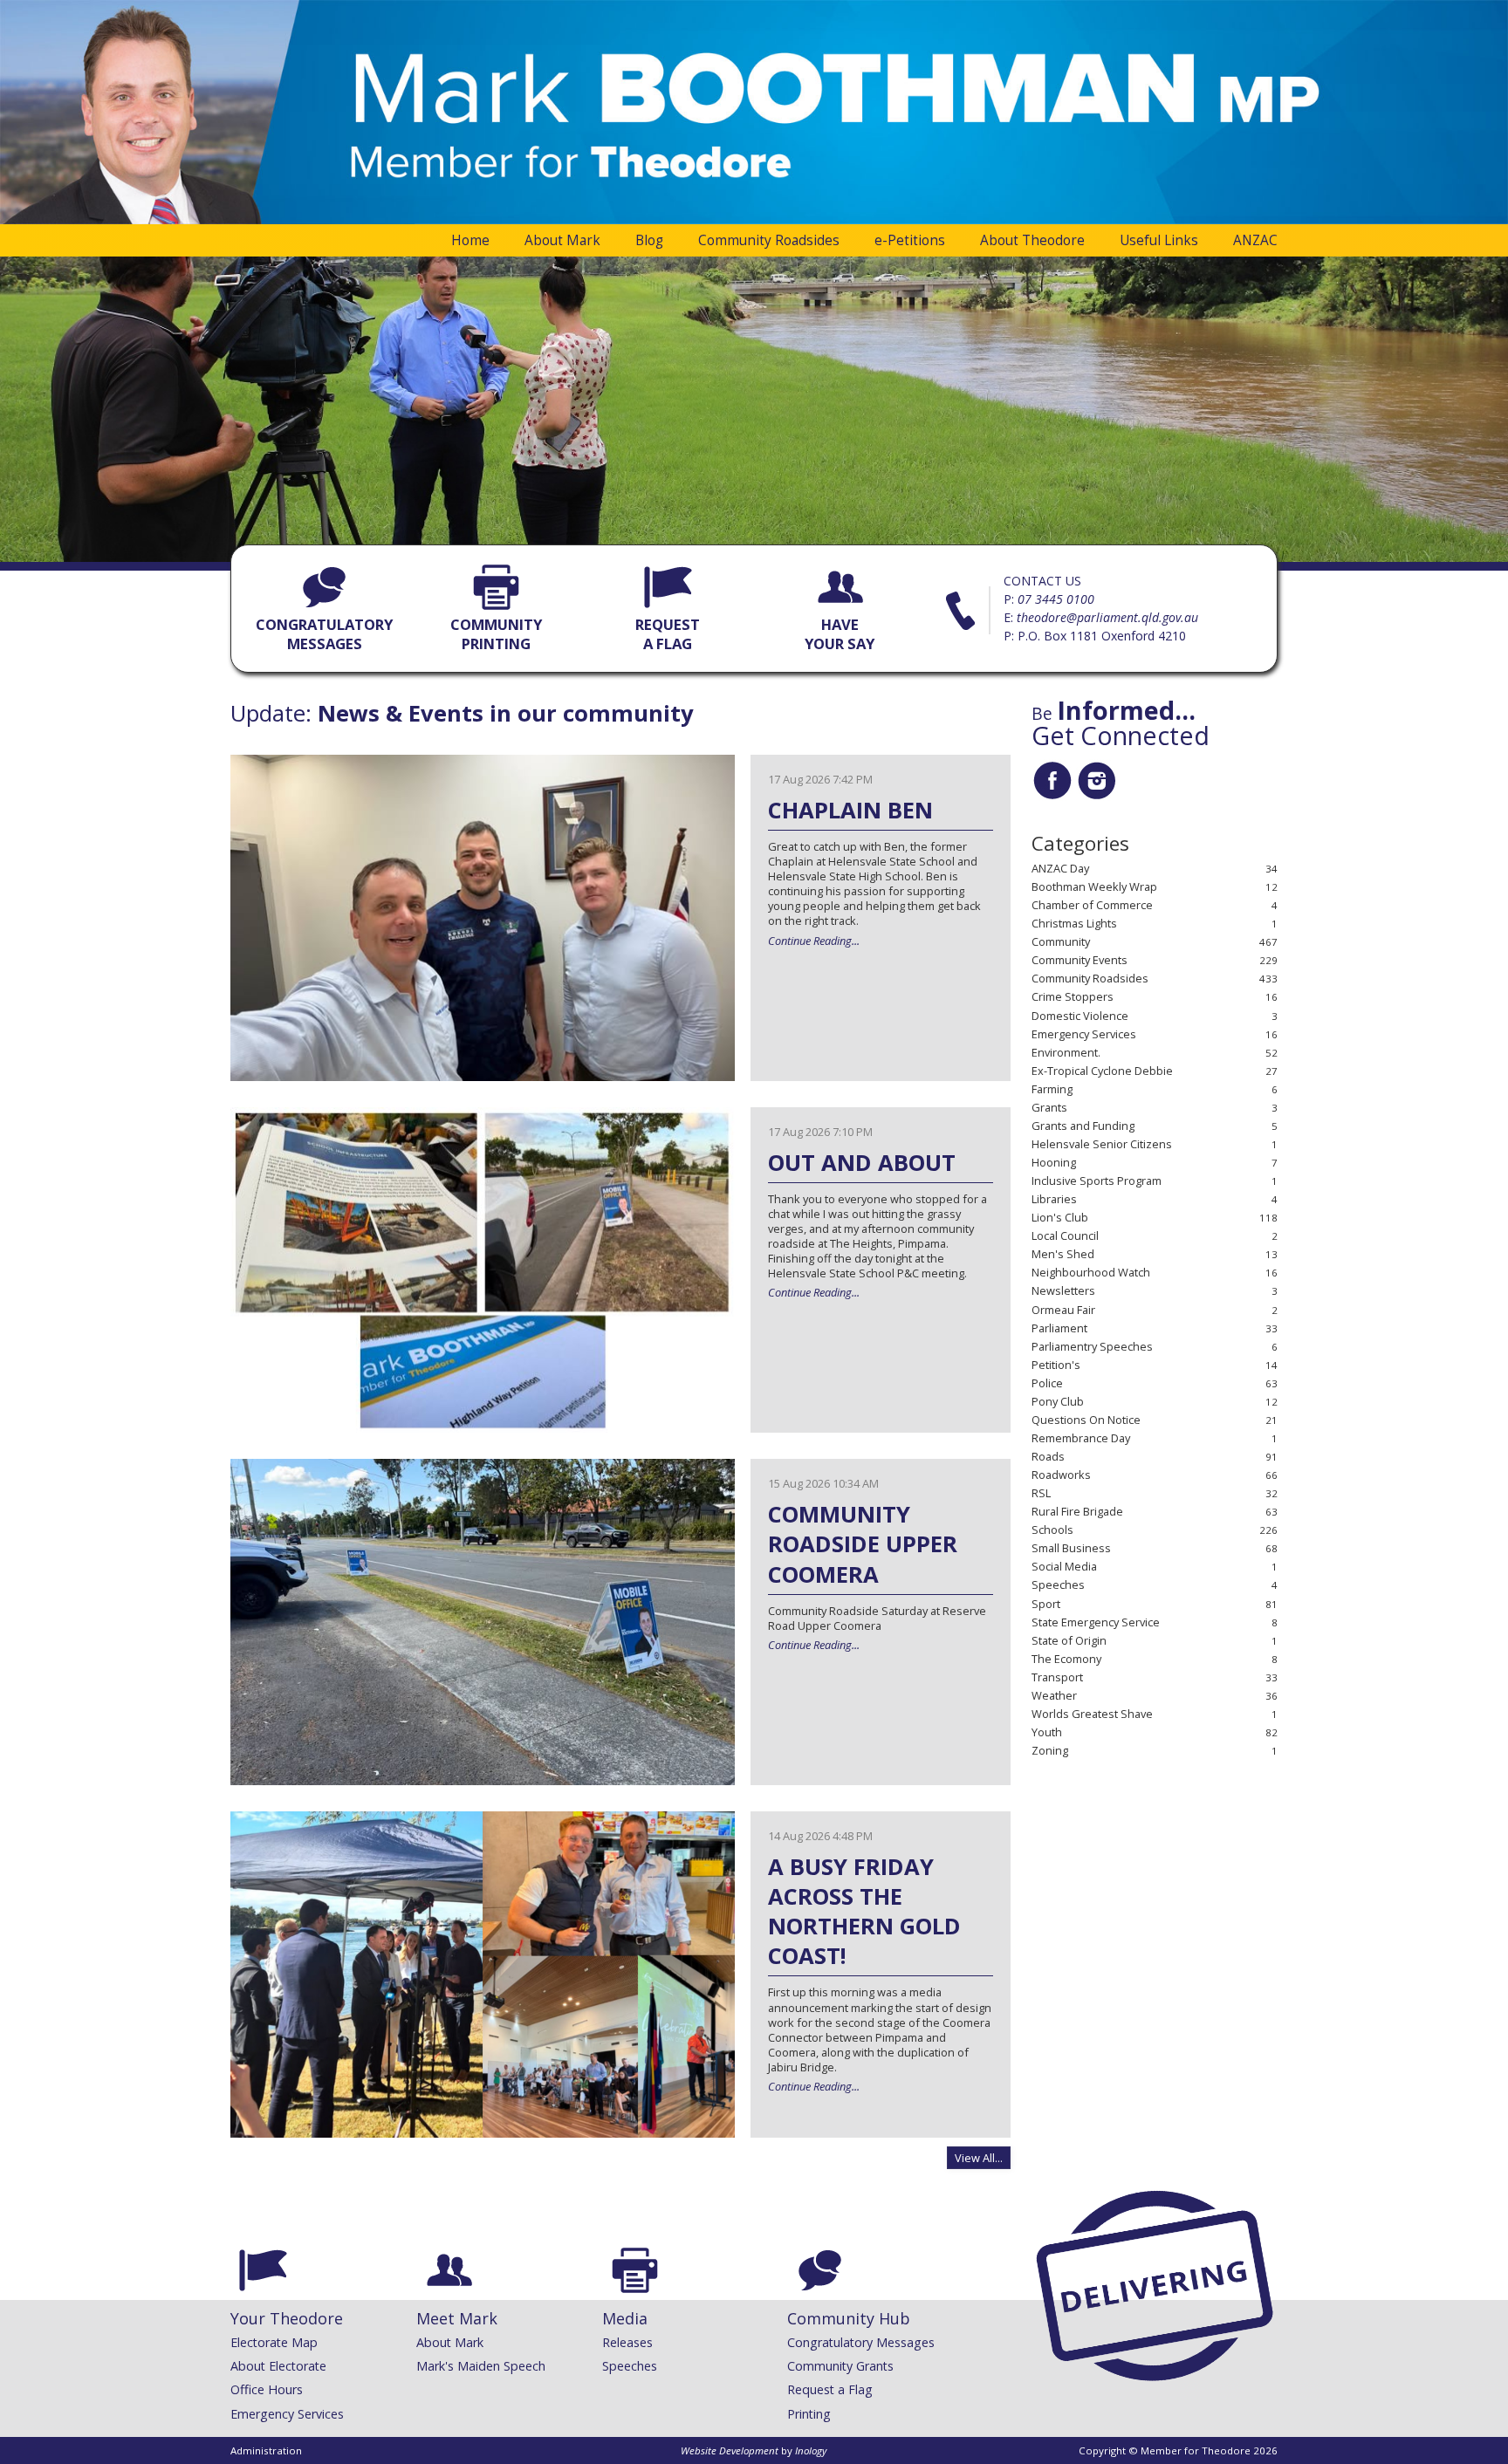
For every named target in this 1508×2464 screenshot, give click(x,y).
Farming (1052, 1089)
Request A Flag (668, 634)
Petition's (1056, 1365)
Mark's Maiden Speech (481, 2366)
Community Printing (496, 634)
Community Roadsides (769, 240)
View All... (979, 2158)
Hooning (1054, 1163)
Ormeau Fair (1063, 1310)
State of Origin (1069, 1641)
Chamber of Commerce (1092, 905)
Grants (1049, 1108)
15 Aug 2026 (823, 1484)
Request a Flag (830, 2389)
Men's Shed (1063, 1254)
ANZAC (1255, 240)
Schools (1052, 1530)
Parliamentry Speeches (1092, 1347)
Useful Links (1159, 240)
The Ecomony (1066, 1659)
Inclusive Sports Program (1097, 1181)
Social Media (1064, 1567)
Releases (627, 2342)
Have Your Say (840, 634)
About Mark (562, 240)
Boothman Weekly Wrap (1094, 887)
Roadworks (1061, 1475)
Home (470, 240)
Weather (1054, 1696)
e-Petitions (910, 240)
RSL (1041, 1493)
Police (1047, 1383)
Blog (649, 240)
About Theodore (1032, 240)
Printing (809, 2414)
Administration (266, 2450)
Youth (1047, 1732)
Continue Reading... (814, 941)
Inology (811, 2450)
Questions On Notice (1086, 1420)
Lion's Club (1060, 1218)
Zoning (1050, 1751)
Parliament (1059, 1328)
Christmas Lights (1074, 924)
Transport (1057, 1677)
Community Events (1080, 960)
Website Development (730, 2450)
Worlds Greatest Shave (1092, 1714)
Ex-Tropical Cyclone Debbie (1102, 1071)
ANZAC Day (1060, 869)
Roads (1048, 1457)
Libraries (1054, 1199)
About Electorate (278, 2366)
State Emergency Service (1096, 1622)
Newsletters (1063, 1291)
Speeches (1058, 1585)
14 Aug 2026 (820, 1836)
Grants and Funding (1083, 1126)
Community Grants (840, 2366)
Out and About (862, 1163)
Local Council (1065, 1236)
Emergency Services (1084, 1034)
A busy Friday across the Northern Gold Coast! (864, 1911)
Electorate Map (274, 2342)
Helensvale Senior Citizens (1102, 1144)
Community (1061, 942)
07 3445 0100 (1056, 599)
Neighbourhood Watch (1091, 1273)
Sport (1046, 1604)
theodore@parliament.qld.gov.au (1107, 617)
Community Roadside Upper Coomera (863, 1544)
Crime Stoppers (1073, 997)
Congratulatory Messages (324, 634)
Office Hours (267, 2389)
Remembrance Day (1081, 1438)
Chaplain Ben (850, 810)
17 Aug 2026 (820, 780)
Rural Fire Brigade (1077, 1512)
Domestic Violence (1080, 1016)
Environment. (1066, 1053)
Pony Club (1058, 1402)
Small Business (1071, 1548)
